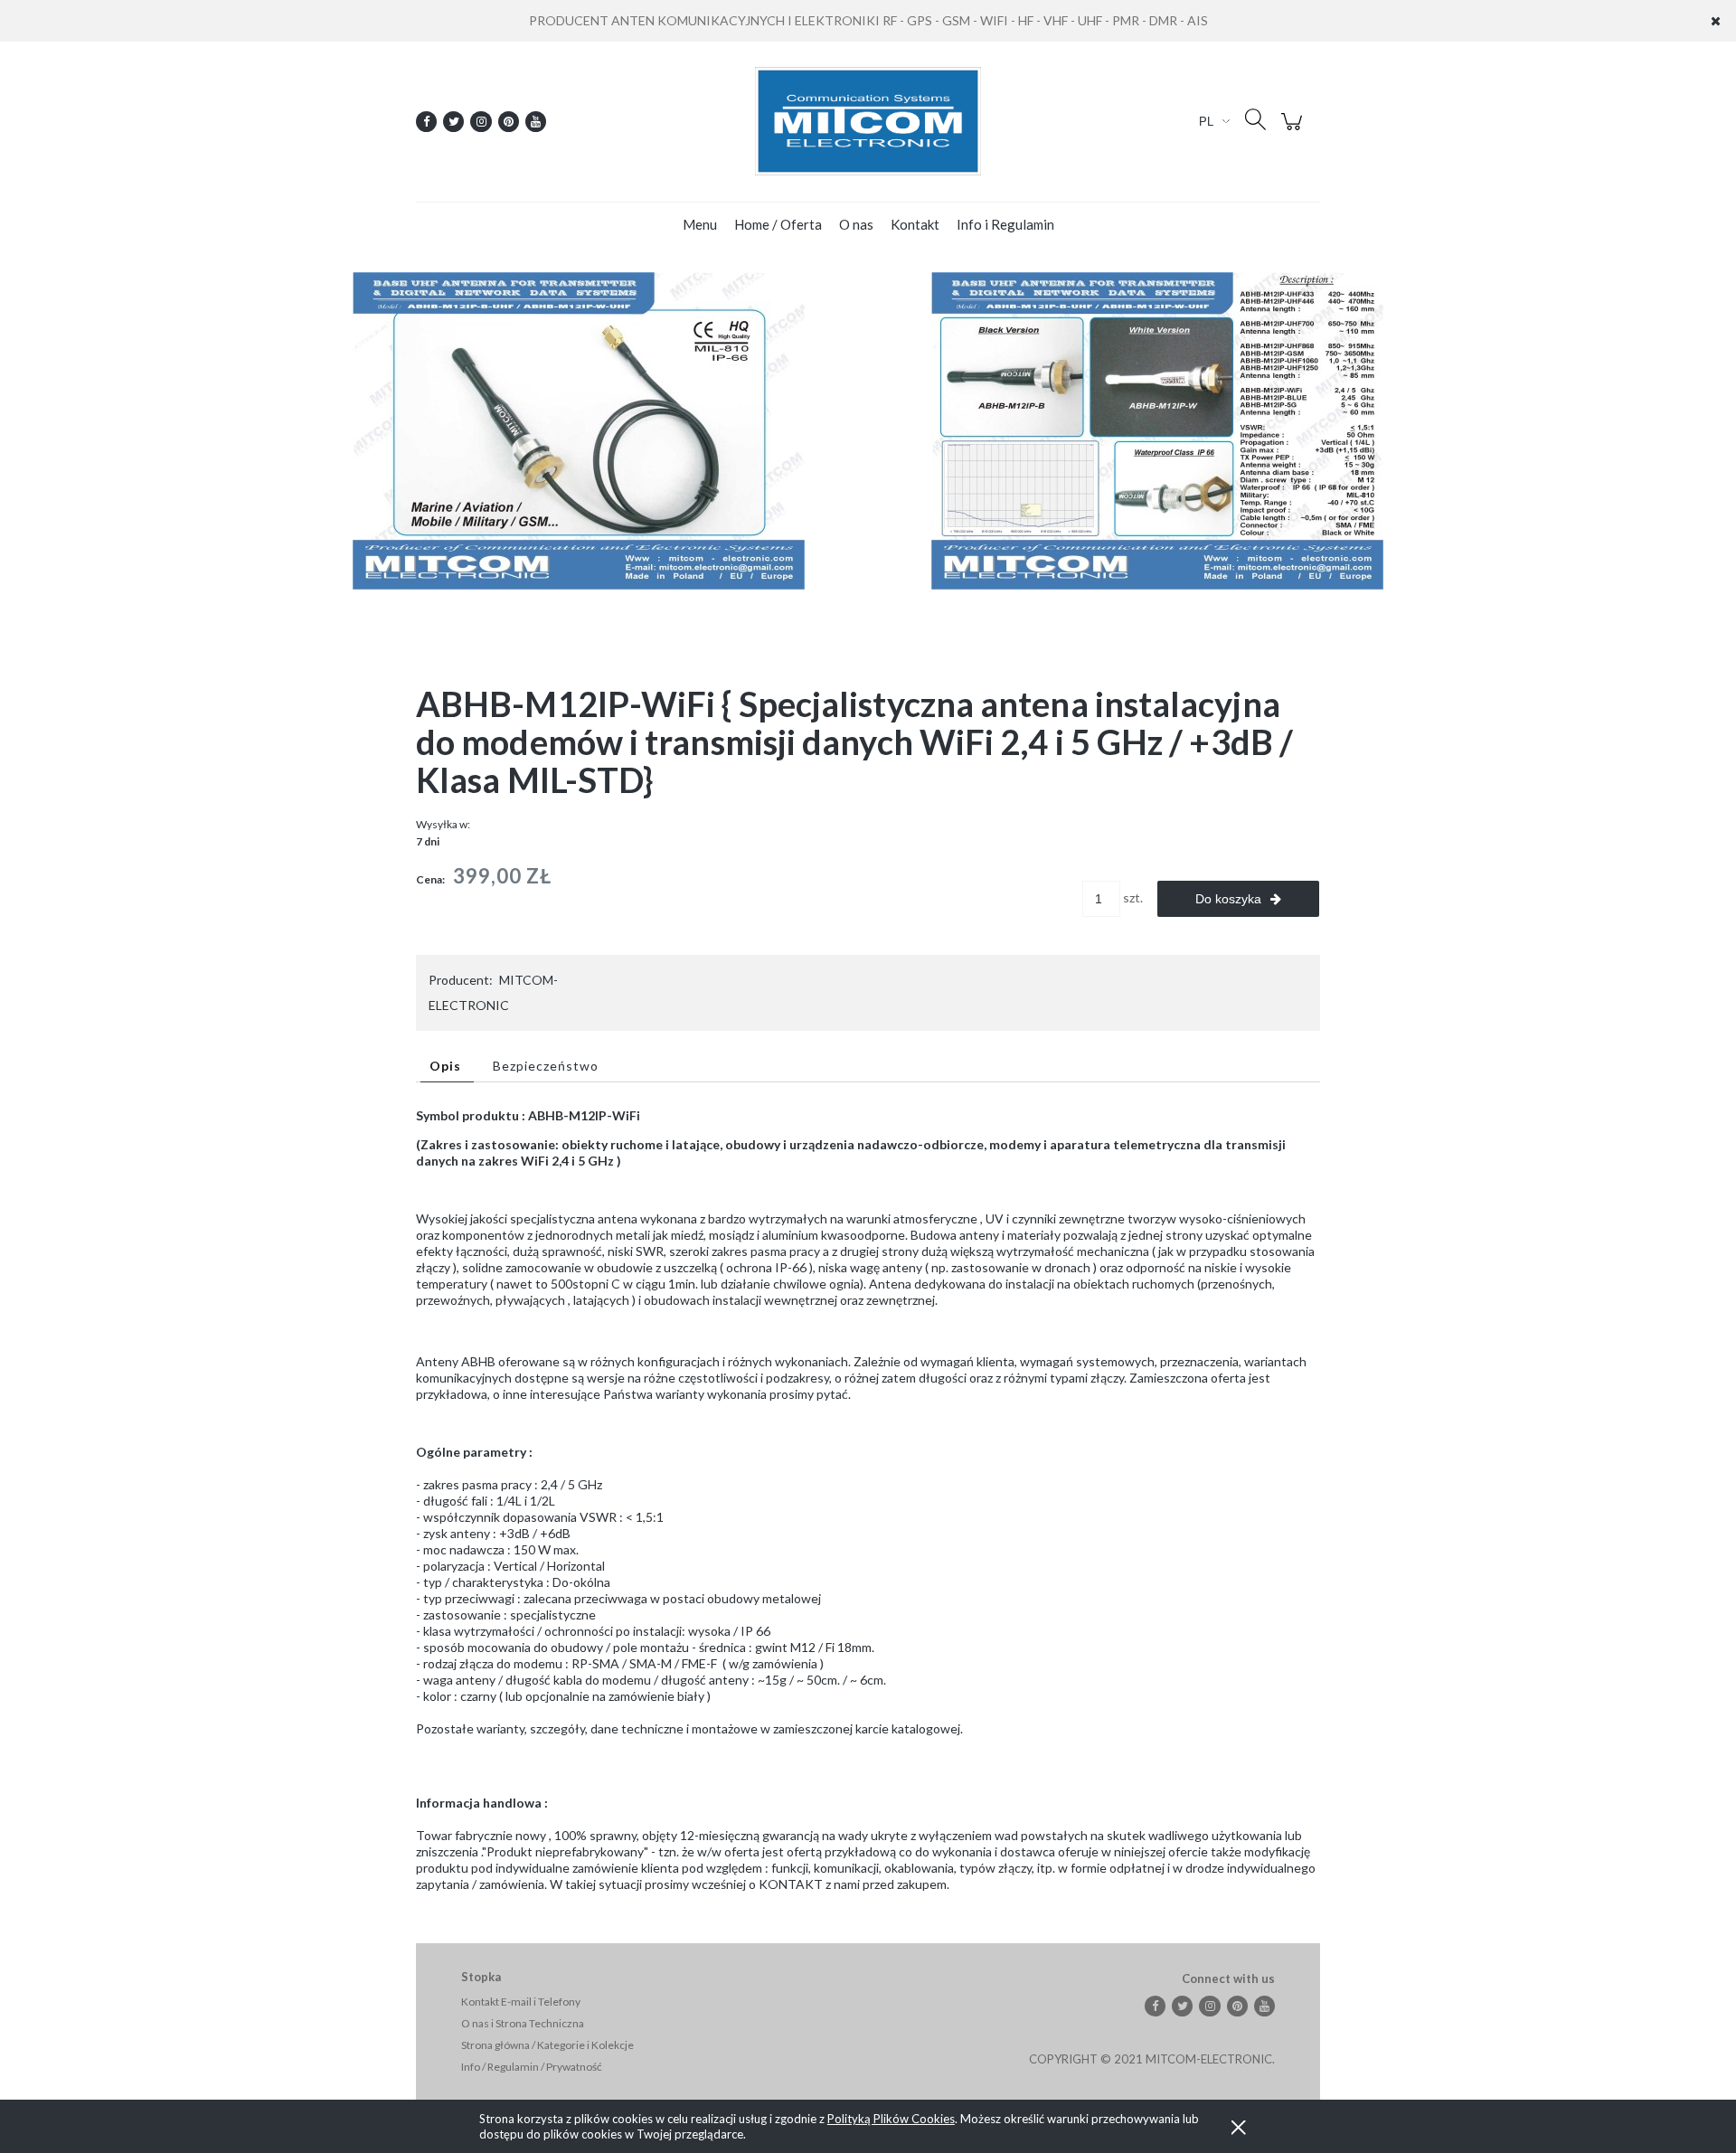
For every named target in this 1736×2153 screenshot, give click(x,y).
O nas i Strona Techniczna (523, 2023)
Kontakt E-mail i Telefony (521, 2002)
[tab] (447, 1066)
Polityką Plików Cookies (891, 2119)
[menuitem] (700, 224)
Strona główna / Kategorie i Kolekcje (547, 2045)
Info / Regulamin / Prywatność (532, 2067)
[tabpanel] (868, 1500)
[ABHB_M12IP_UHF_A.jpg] (579, 429)
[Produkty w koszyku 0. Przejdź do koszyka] (1294, 131)
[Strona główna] (868, 121)
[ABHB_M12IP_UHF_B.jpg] (1157, 429)
